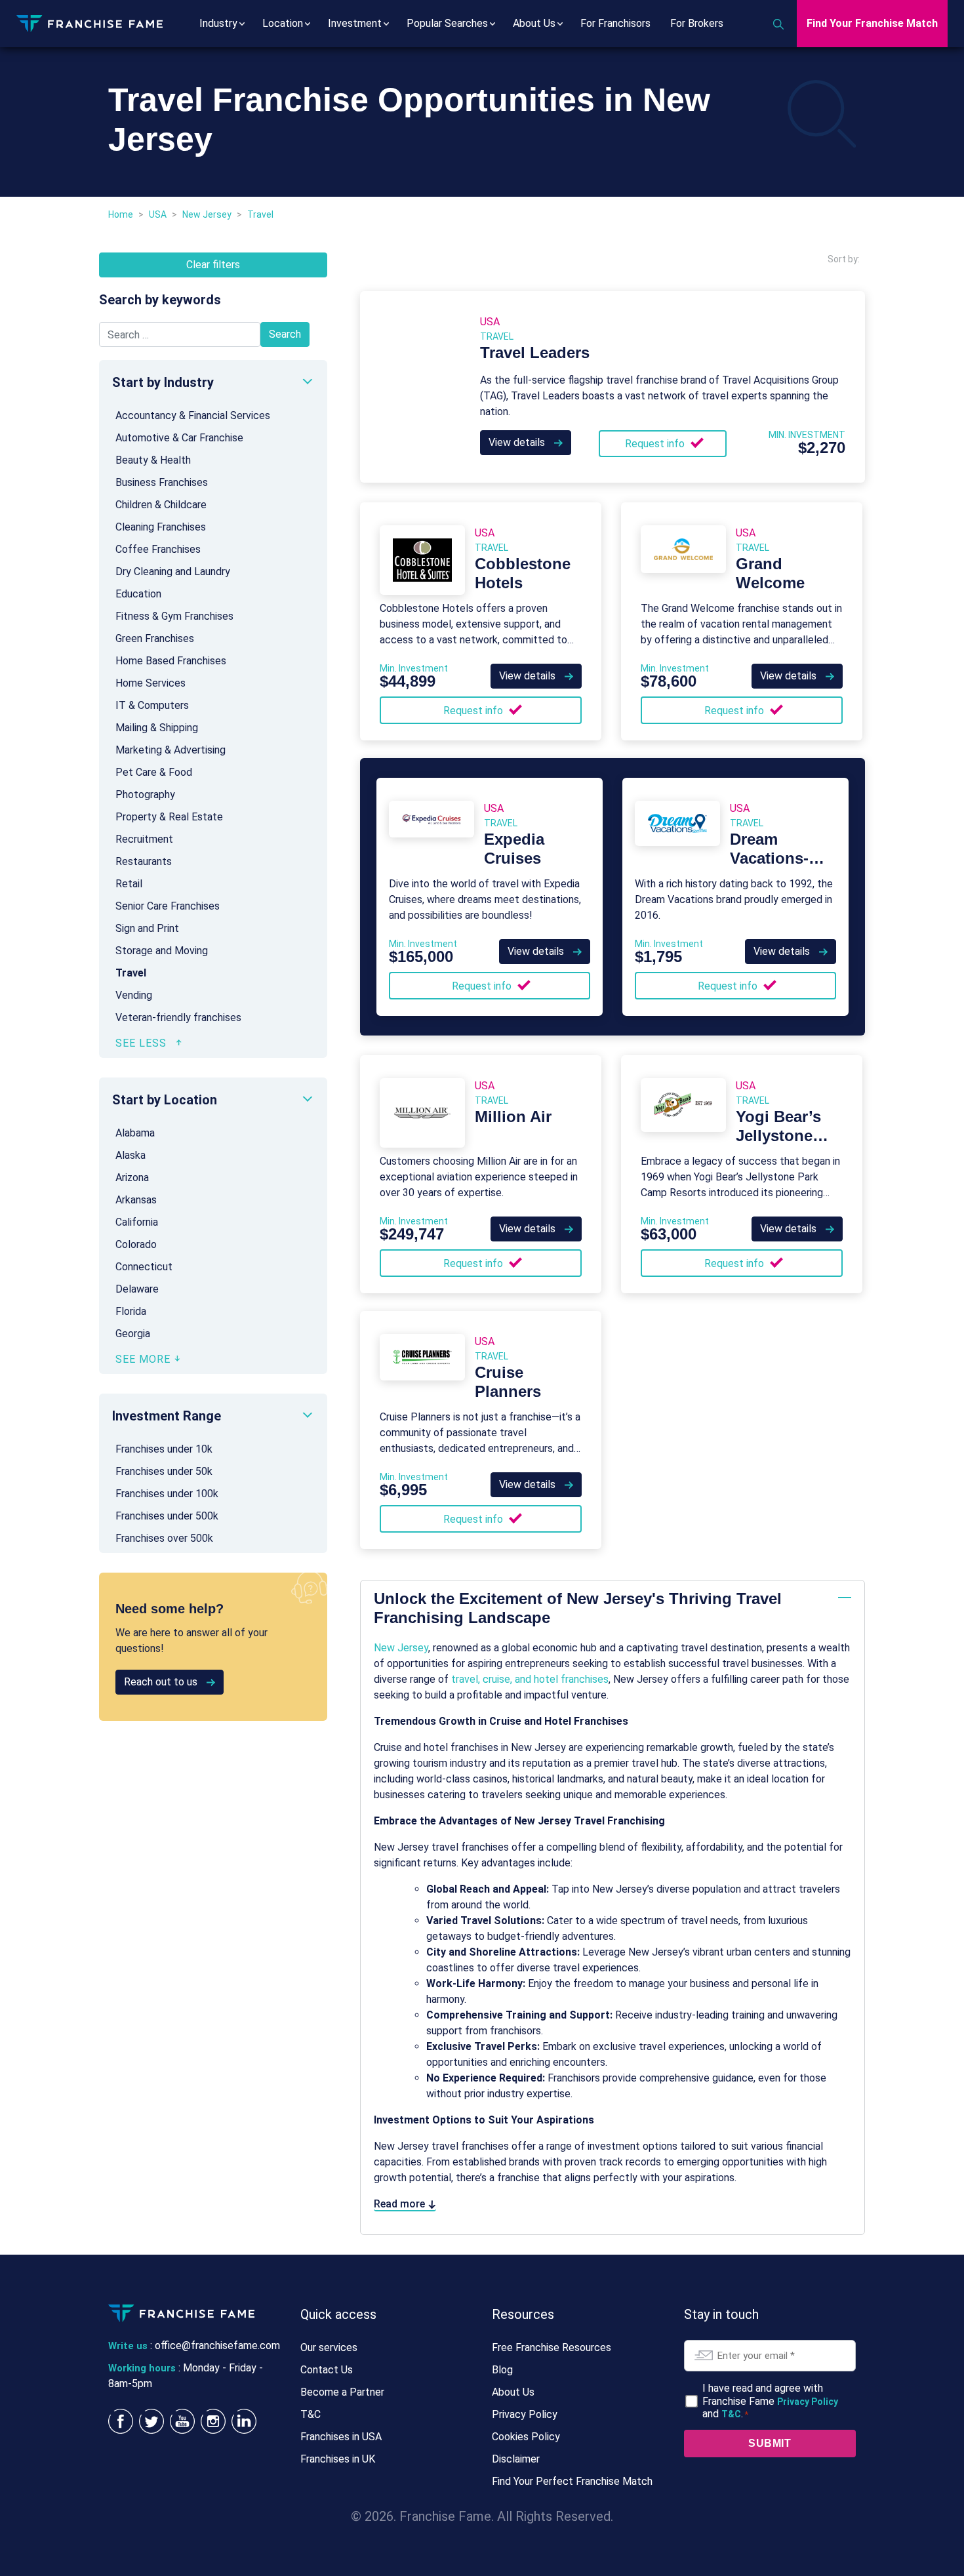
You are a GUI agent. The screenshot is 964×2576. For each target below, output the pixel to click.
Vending (134, 995)
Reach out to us (162, 1682)
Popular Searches (447, 23)
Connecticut (144, 1267)
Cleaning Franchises (161, 527)
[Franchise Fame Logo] (90, 23)
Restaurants (144, 861)
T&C (311, 2414)
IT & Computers (152, 705)
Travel (131, 973)
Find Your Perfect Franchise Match (572, 2481)
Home (121, 214)
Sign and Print (147, 928)
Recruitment (144, 839)
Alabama (135, 1133)
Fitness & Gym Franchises (174, 616)
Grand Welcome (770, 573)
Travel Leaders (535, 352)
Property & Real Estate (169, 817)
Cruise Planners (508, 1382)
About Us (534, 23)
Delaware (137, 1289)
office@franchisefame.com (217, 2345)
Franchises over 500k (164, 1538)
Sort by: (844, 259)
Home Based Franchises (171, 661)
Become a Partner (342, 2392)
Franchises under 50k (164, 1471)
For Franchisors (615, 23)
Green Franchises (155, 638)
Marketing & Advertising (171, 750)
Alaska (131, 1155)
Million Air (513, 1117)
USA (158, 214)
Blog (502, 2370)
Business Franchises (162, 482)
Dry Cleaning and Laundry (173, 572)
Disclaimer (516, 2459)
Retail (129, 884)
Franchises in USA (341, 2437)
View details (518, 442)
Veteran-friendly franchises (178, 1017)
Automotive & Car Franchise (179, 438)
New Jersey (207, 214)
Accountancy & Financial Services (193, 415)
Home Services (151, 683)
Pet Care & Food (154, 772)
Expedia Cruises (514, 849)
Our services (329, 2347)
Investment (355, 23)
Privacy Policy (525, 2414)
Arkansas (136, 1200)
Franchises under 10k (164, 1449)
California (137, 1222)
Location (283, 23)
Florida (131, 1311)
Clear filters (213, 265)
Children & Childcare (161, 505)
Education (138, 594)
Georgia (133, 1334)
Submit (770, 2443)
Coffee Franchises (158, 549)
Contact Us (327, 2370)
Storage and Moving (162, 951)
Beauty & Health (153, 460)
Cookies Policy (526, 2437)
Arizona (132, 1177)
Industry (218, 23)
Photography (145, 795)
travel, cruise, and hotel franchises (530, 1679)
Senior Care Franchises (168, 906)
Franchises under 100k (167, 1494)
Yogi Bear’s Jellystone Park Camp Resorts (778, 1145)
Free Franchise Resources (552, 2347)
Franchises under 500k (167, 1516)
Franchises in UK (338, 2459)
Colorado (136, 1244)
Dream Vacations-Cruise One (772, 858)
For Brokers (697, 23)
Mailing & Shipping (157, 728)
